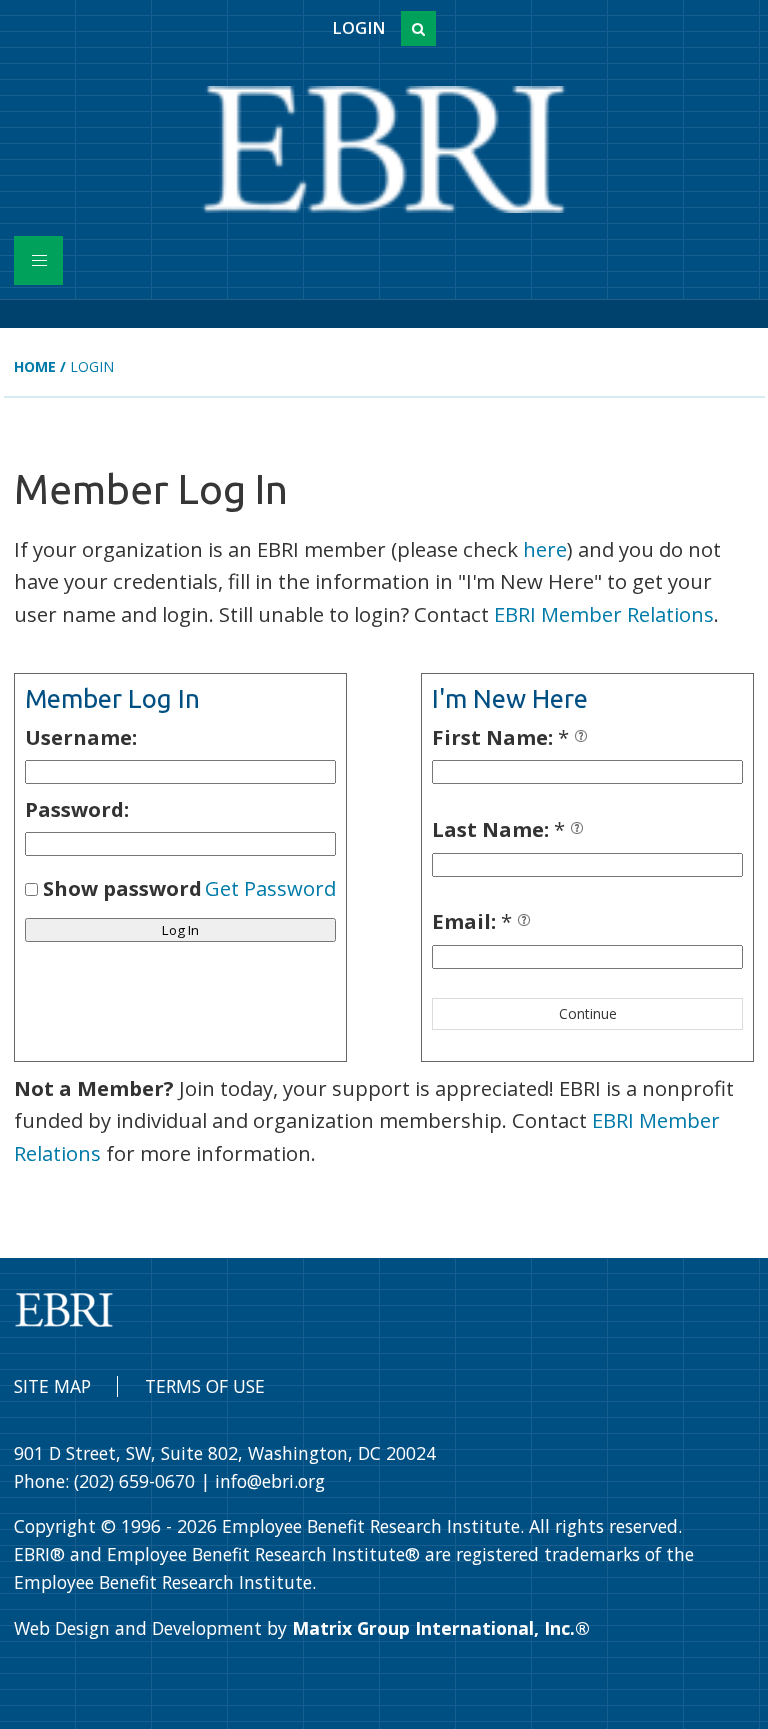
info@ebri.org (270, 1481)
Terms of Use (205, 1386)
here (545, 549)
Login (358, 28)
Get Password (270, 888)
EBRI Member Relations (604, 614)
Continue (588, 1013)
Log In (180, 930)
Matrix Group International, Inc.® (441, 1628)
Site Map (52, 1386)
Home (35, 366)
